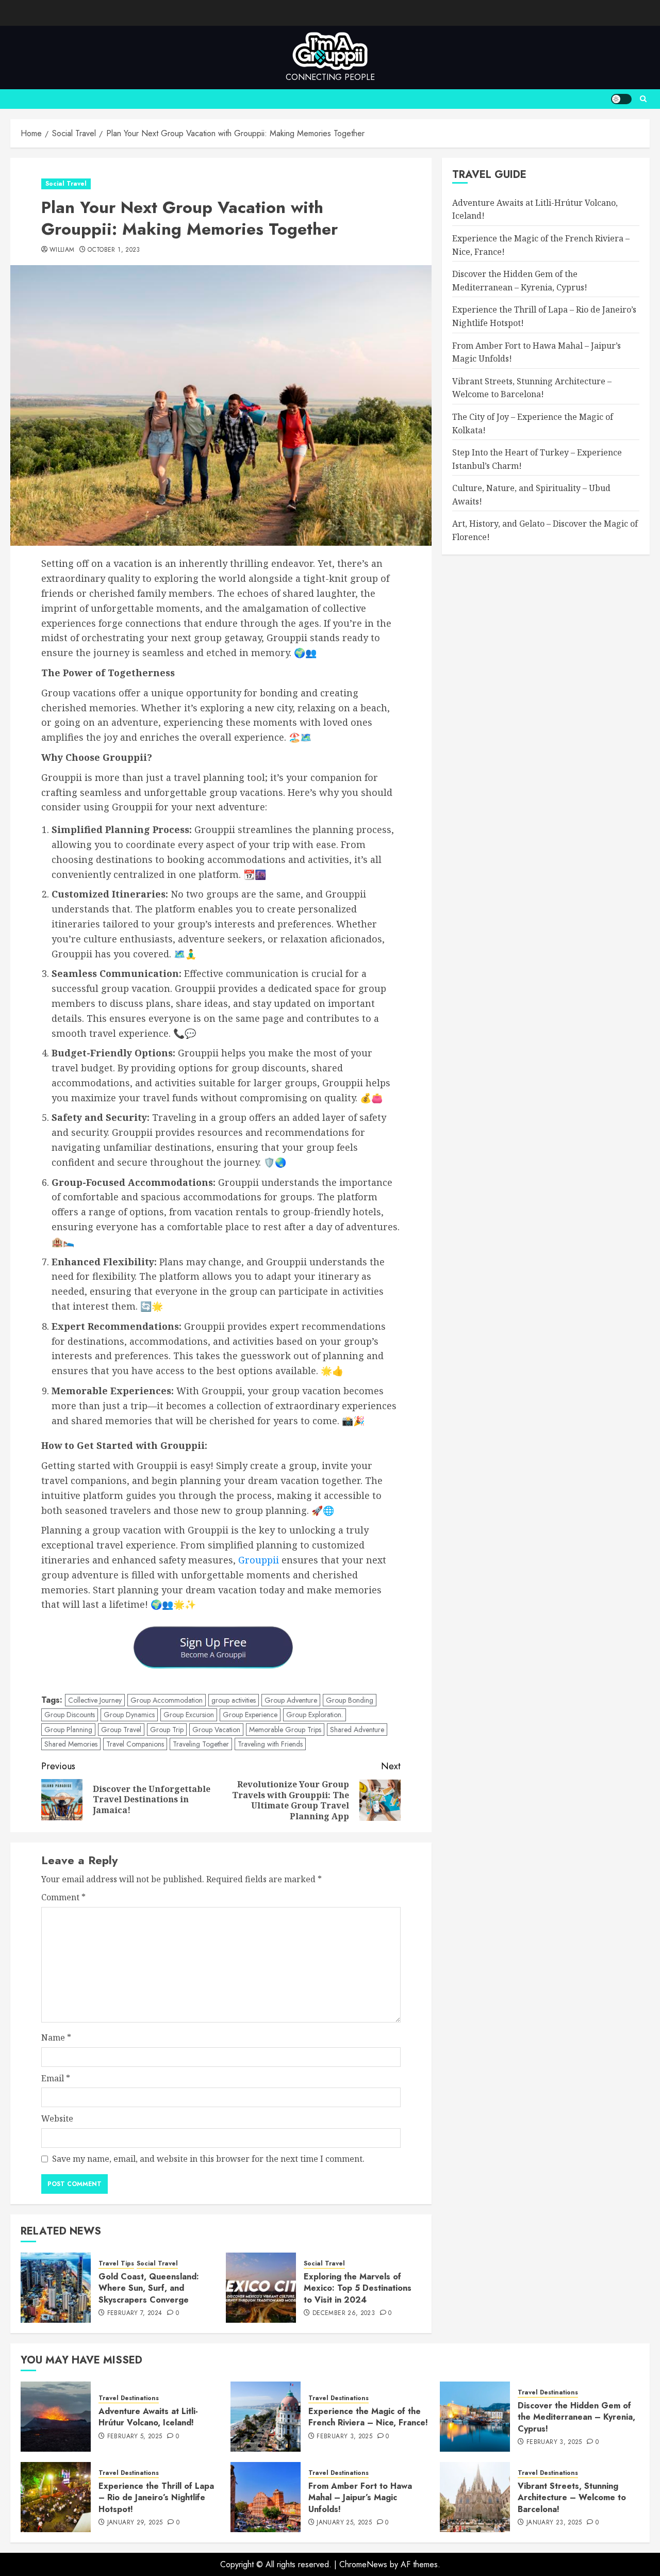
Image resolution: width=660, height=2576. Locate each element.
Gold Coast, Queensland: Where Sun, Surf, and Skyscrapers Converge (149, 2288)
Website (57, 2118)
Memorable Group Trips (285, 1730)
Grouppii (259, 1560)
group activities (234, 1700)
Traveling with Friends (270, 1744)
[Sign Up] (221, 1652)
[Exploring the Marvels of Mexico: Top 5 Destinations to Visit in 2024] (261, 2288)
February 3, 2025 (344, 2437)
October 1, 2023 (114, 250)
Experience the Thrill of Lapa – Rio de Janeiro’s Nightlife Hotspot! (156, 2498)
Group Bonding (350, 1700)
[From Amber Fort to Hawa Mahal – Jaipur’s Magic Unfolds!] (266, 2497)
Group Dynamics (129, 1715)
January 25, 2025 (344, 2523)
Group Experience (250, 1715)
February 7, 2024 (135, 2313)
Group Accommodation (167, 1700)
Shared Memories (71, 1744)
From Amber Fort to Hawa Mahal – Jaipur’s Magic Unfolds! (360, 2498)
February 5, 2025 (135, 2437)
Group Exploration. (315, 1715)
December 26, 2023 (344, 2313)
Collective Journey (95, 1700)
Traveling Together (201, 1744)
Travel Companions (135, 1744)
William (62, 250)
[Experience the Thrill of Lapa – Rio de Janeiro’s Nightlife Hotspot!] (56, 2497)
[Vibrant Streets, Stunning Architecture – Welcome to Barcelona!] (475, 2497)
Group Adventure (291, 1700)
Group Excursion (189, 1715)
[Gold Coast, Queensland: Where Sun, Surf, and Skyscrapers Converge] (56, 2288)
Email (56, 2078)
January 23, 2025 (554, 2523)
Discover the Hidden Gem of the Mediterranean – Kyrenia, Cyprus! (576, 2417)
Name (56, 2037)
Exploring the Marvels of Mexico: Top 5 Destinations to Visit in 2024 (358, 2288)
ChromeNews (363, 2564)
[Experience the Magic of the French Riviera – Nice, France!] (266, 2417)
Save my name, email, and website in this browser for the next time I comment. (208, 2159)
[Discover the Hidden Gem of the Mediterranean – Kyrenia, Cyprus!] (475, 2417)
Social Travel (66, 184)
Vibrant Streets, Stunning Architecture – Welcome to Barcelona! (572, 2498)
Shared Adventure (357, 1730)
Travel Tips (116, 2264)
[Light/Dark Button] (621, 99)
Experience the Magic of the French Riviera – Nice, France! (368, 2417)
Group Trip (167, 1730)
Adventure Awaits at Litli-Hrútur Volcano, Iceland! (148, 2417)
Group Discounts (70, 1715)
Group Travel (121, 1730)
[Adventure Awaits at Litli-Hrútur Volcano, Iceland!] (56, 2417)
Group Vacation (216, 1730)
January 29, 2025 (135, 2523)
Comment (63, 1897)
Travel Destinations (129, 2398)
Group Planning (68, 1730)
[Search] (643, 99)
